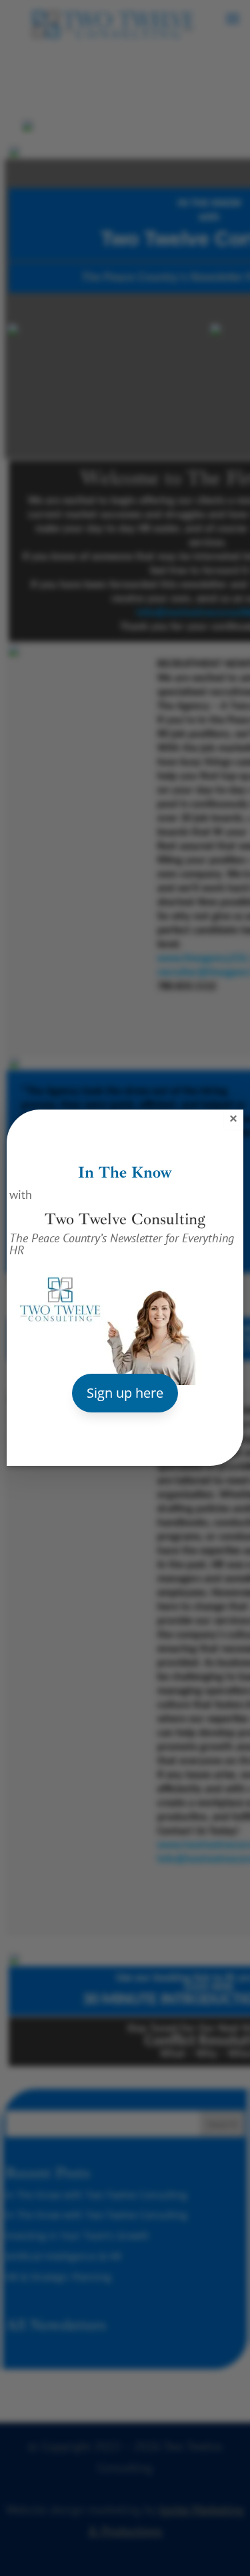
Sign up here (125, 1393)
